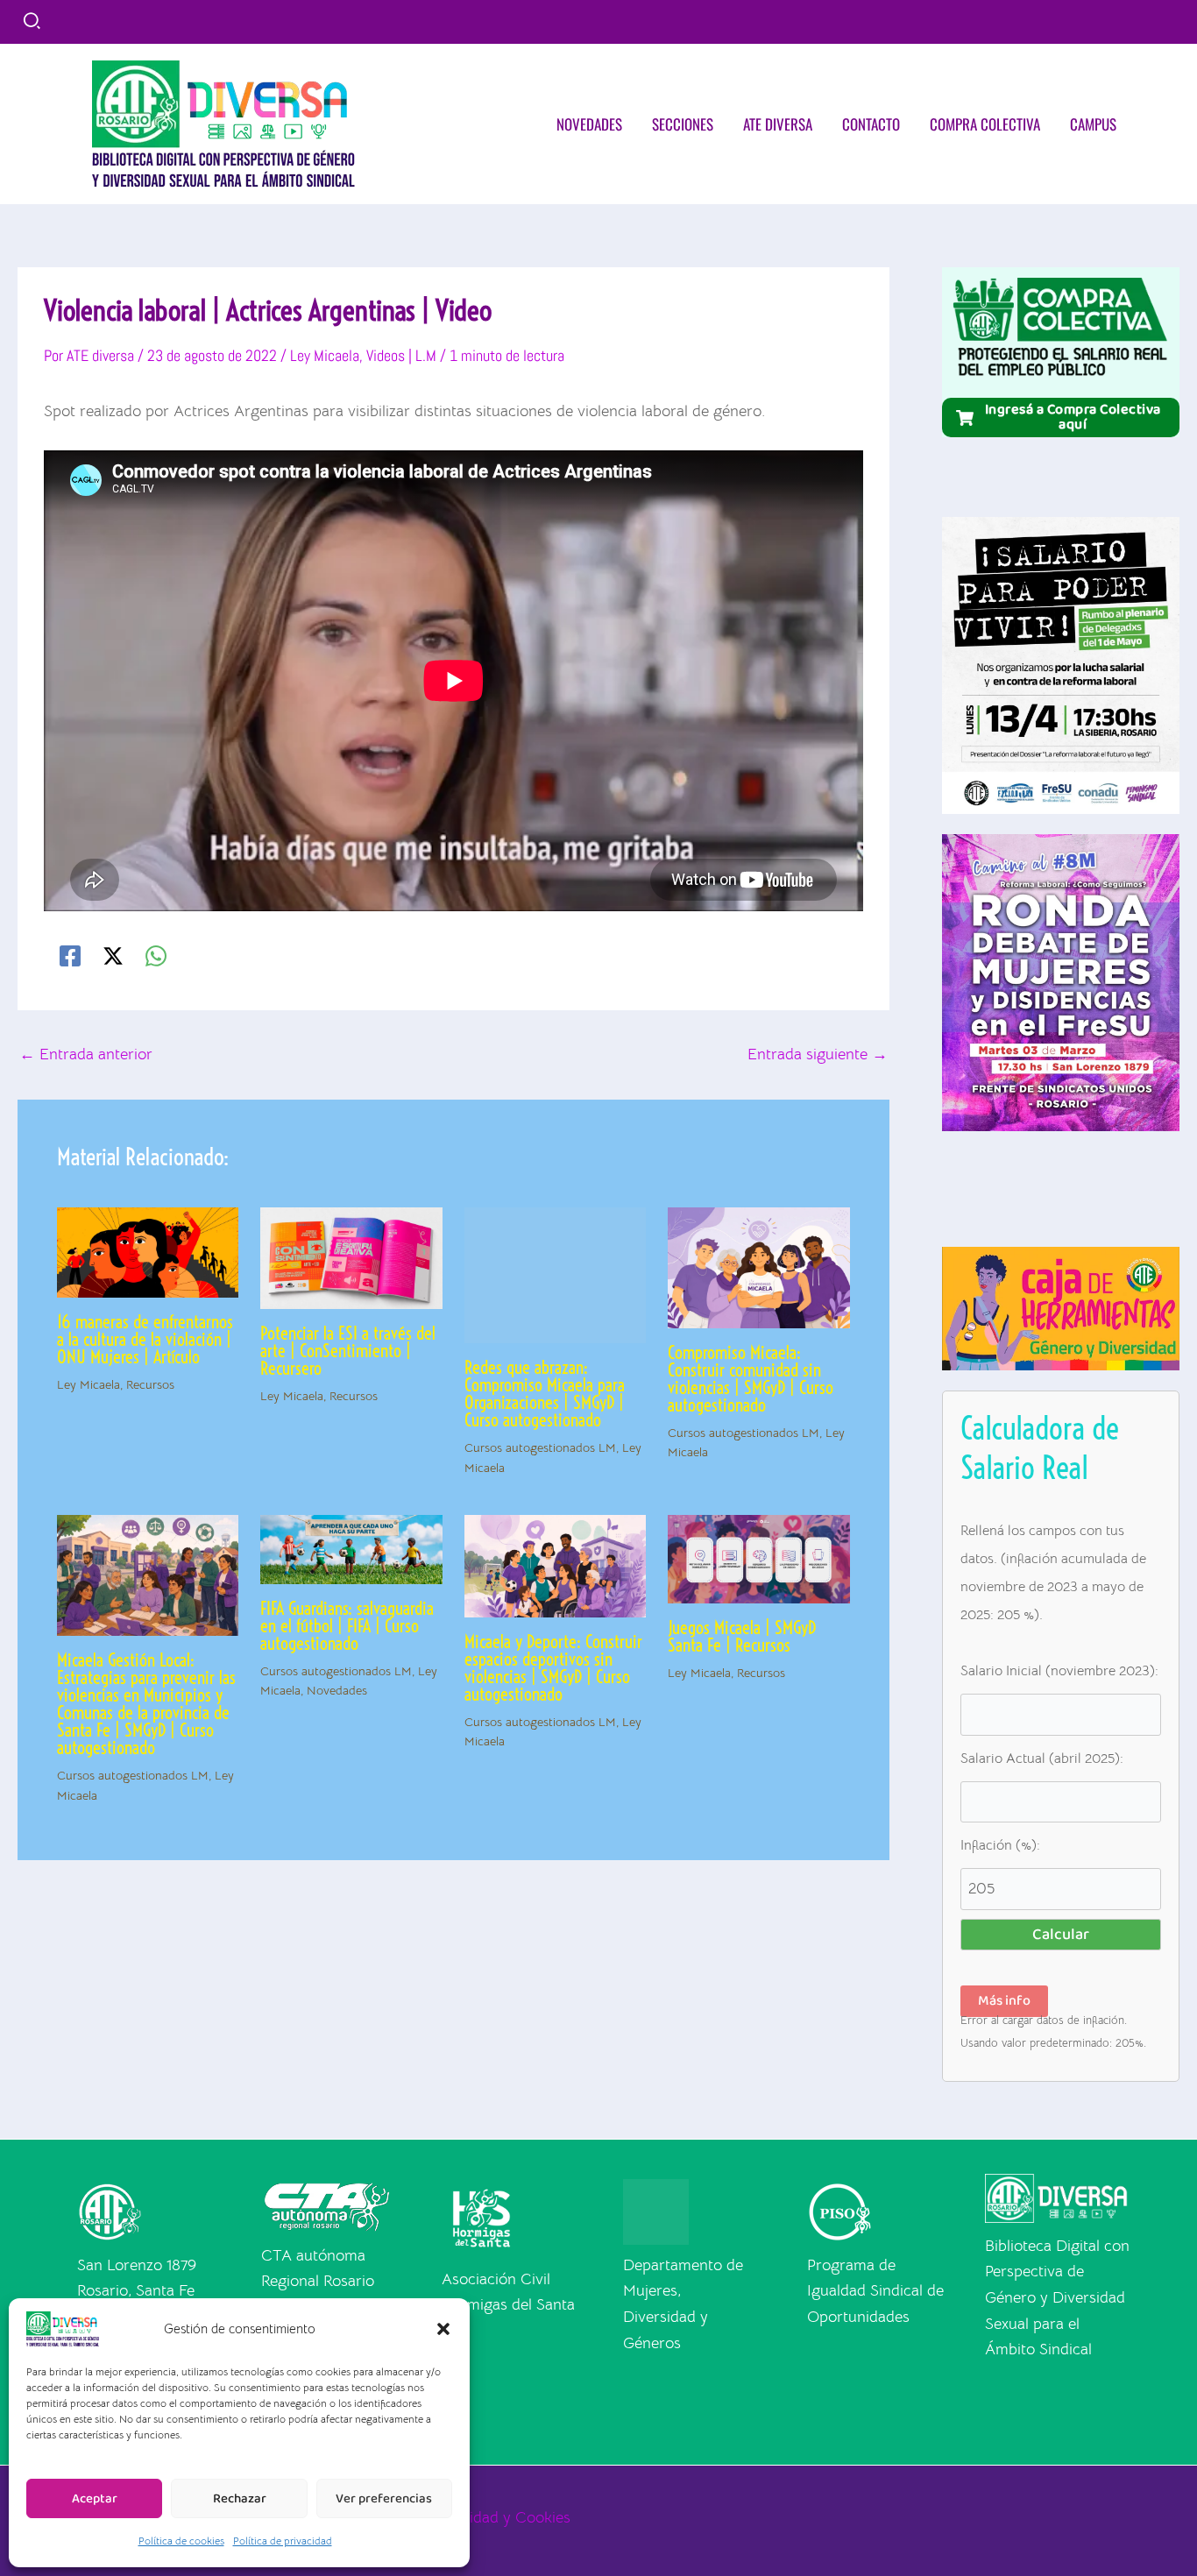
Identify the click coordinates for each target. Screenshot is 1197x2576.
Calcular (1061, 1935)
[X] (113, 956)
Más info (1004, 2001)
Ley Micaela (325, 355)
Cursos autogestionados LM (133, 1775)
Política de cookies (181, 2541)
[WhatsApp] (156, 956)
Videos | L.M (401, 355)
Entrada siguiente (818, 1054)
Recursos (150, 1384)
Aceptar (95, 2499)
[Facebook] (70, 956)
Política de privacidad (283, 2541)
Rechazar (240, 2499)
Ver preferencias (384, 2499)
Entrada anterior (86, 1054)
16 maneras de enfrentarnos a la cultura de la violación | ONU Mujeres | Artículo (145, 1339)
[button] (443, 2329)
